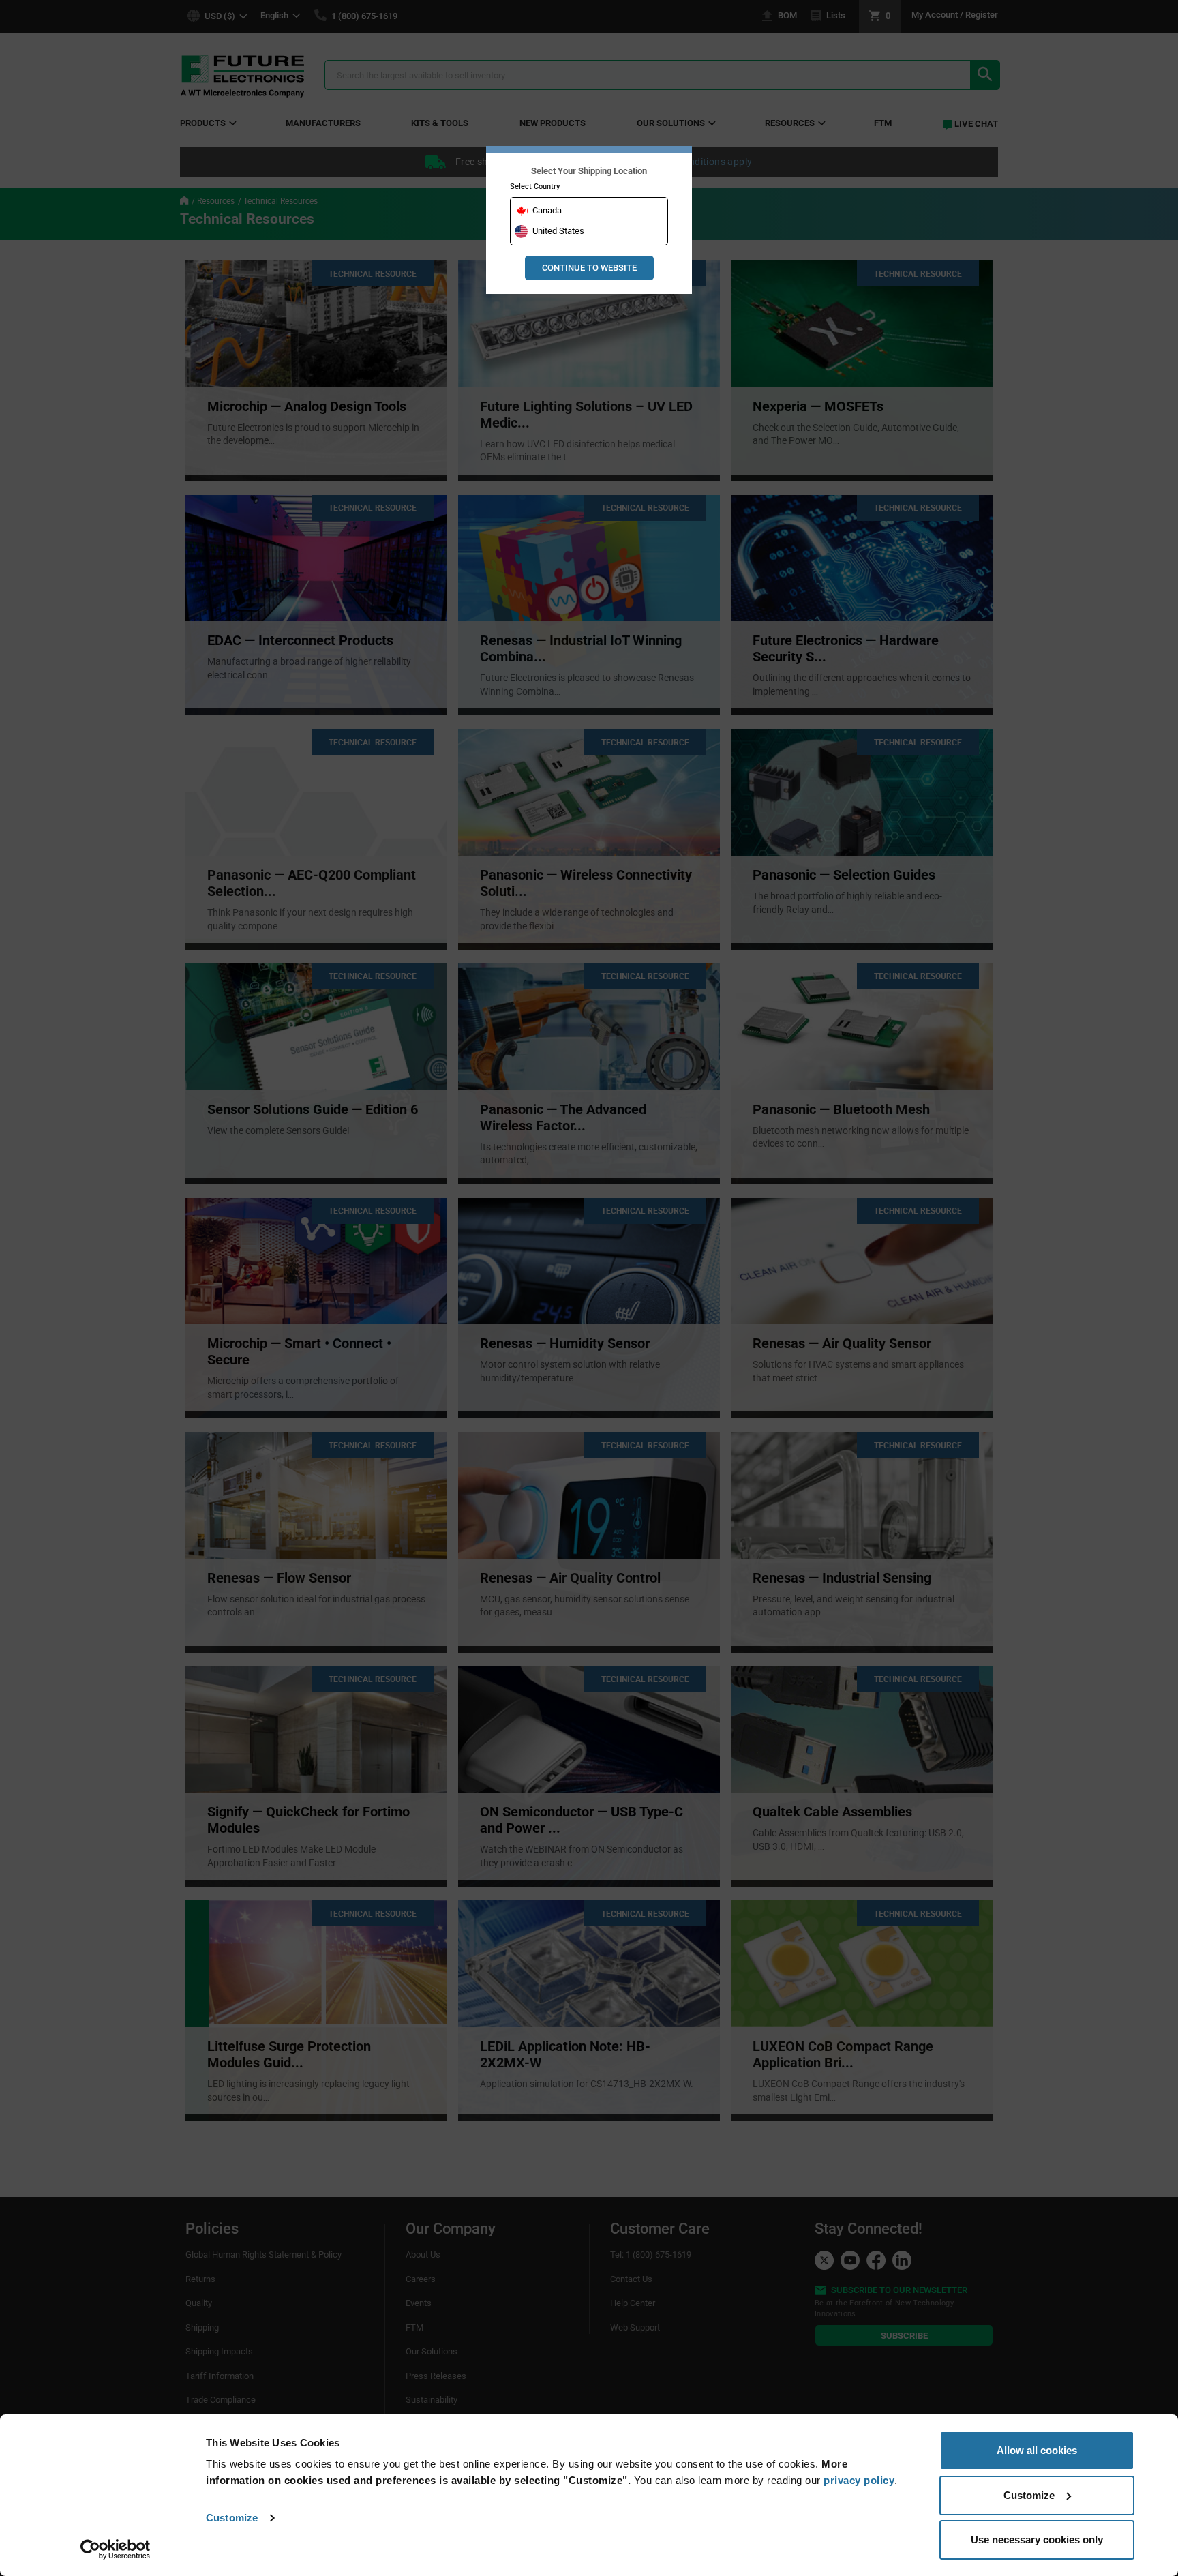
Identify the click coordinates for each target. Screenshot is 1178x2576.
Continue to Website (589, 268)
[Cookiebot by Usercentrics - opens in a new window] (116, 2549)
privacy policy (859, 2480)
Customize (232, 2518)
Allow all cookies (1037, 2450)
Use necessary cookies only (1037, 2540)
